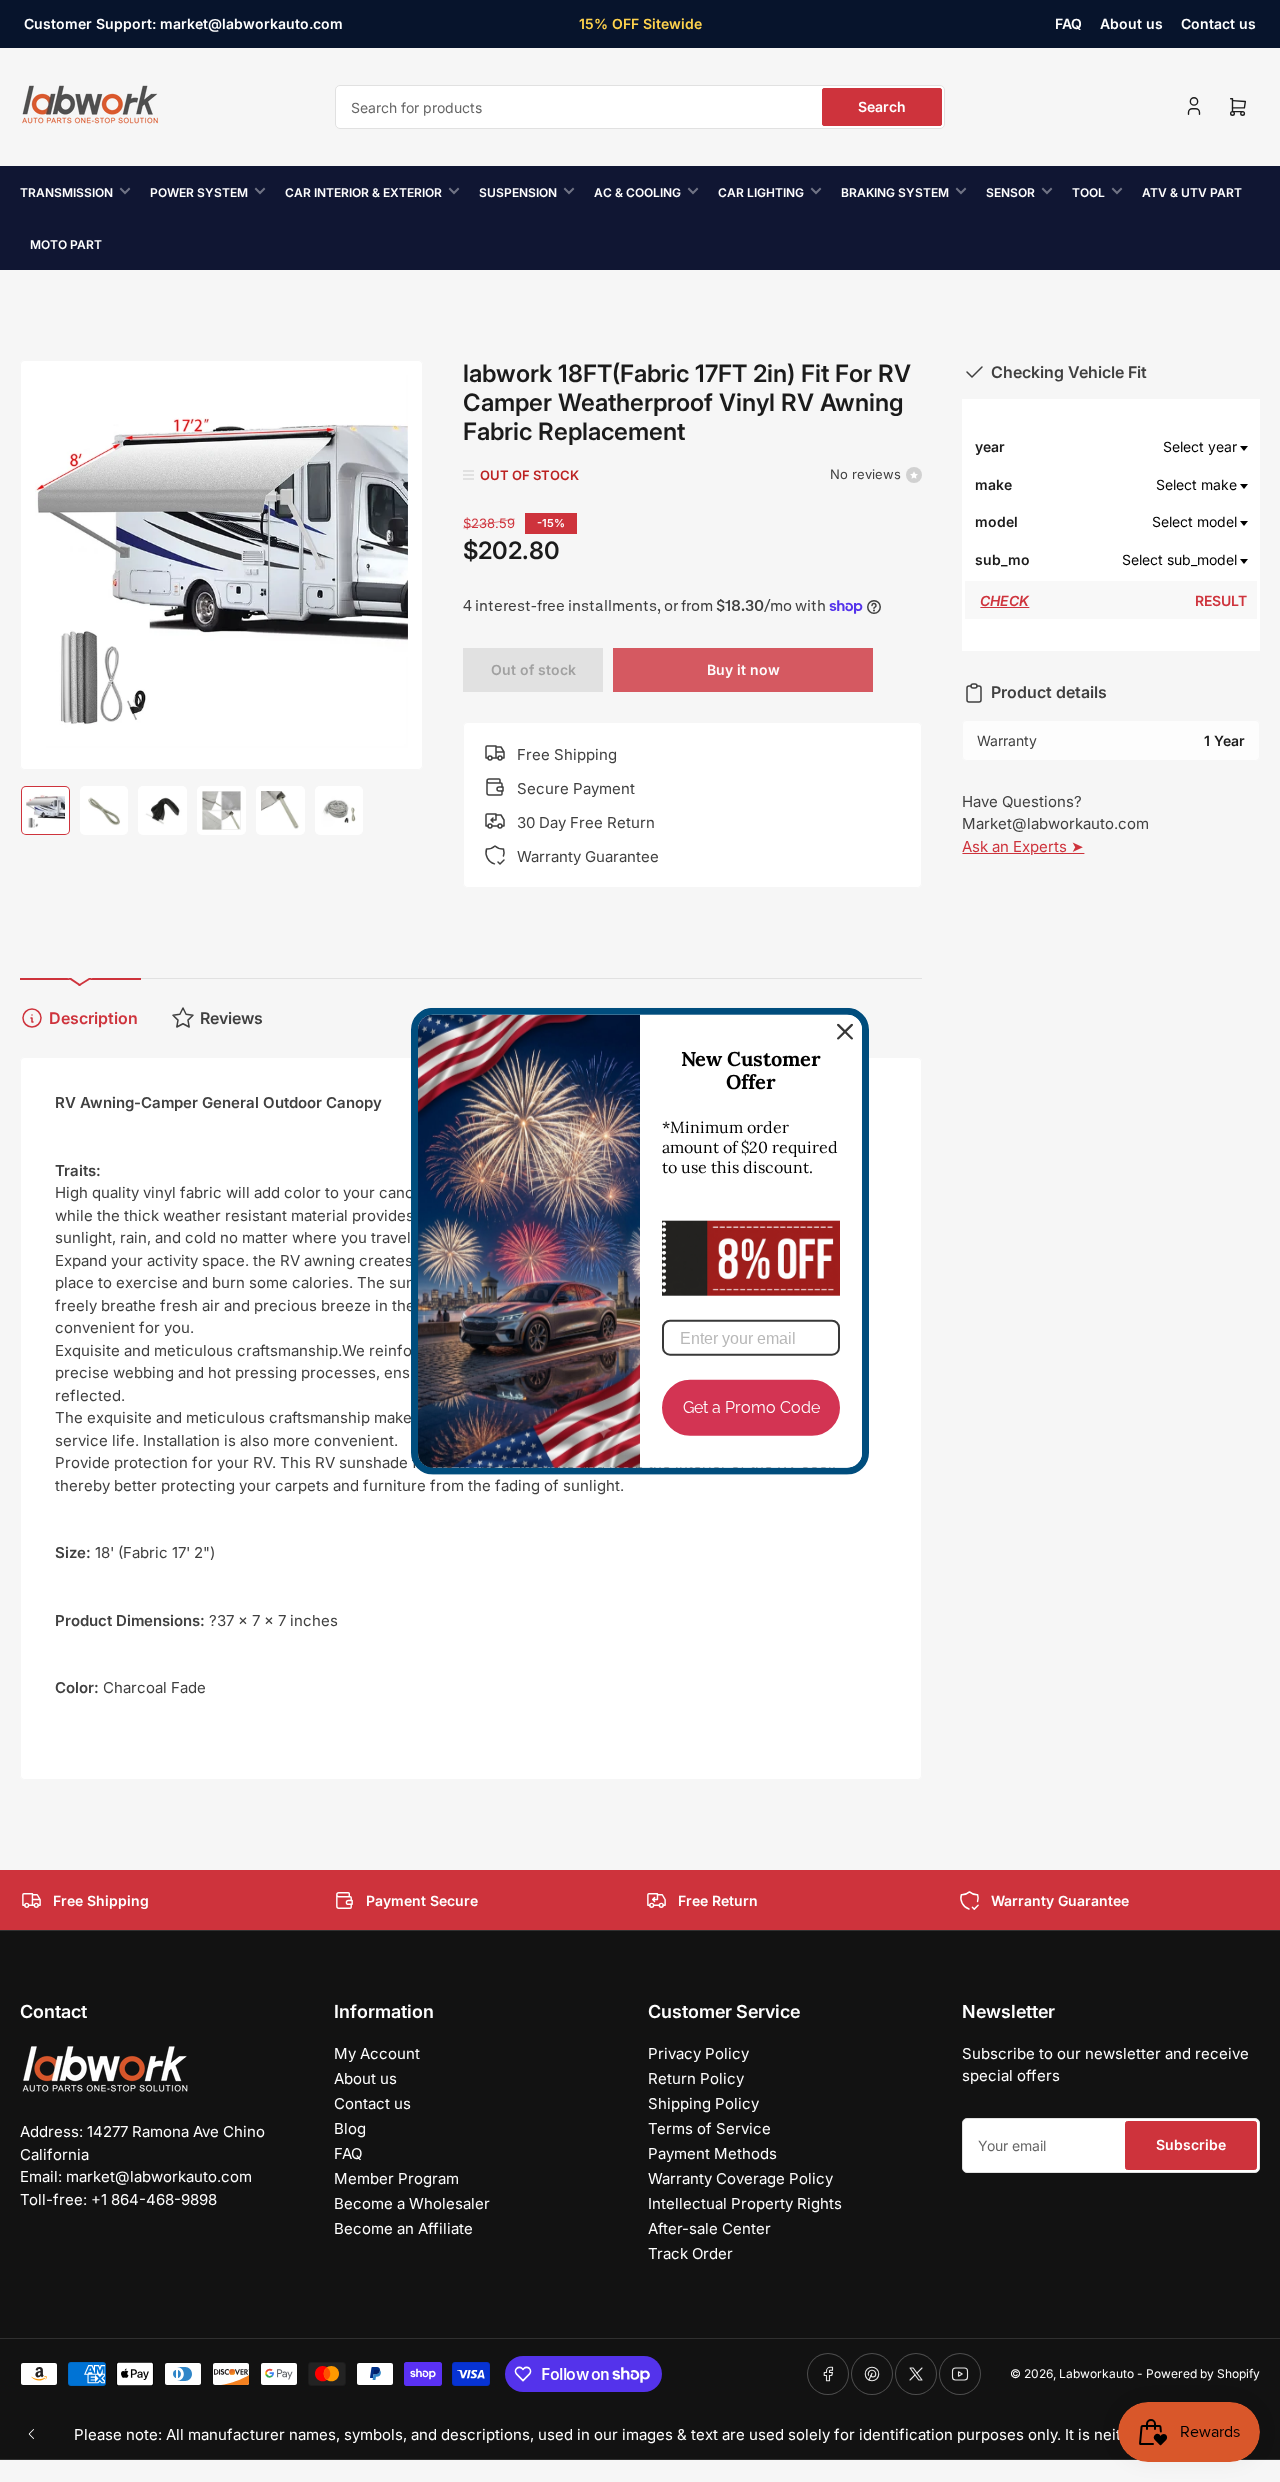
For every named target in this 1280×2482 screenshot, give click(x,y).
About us (1131, 23)
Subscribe (1191, 2144)
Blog (350, 2128)
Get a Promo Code (751, 1407)
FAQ (1068, 23)
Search (882, 106)
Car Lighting (761, 192)
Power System (199, 192)
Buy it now (743, 669)
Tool (1088, 192)
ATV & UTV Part (1192, 192)
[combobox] (640, 107)
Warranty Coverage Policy (740, 2178)
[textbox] (1140, 447)
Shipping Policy (703, 2103)
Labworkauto (1096, 2373)
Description (93, 1018)
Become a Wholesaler (412, 2203)
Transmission (66, 192)
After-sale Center (709, 2228)
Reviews (231, 1018)
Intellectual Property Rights (745, 2203)
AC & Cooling (637, 192)
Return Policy (696, 2078)
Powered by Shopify (1203, 2373)
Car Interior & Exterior (363, 192)
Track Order (690, 2253)
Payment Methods (712, 2153)
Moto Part (66, 244)
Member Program (396, 2178)
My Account (377, 2053)
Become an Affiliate (403, 2228)
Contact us (1218, 23)
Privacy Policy (698, 2053)
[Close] (845, 1032)
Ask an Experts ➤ (1023, 846)
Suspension (518, 192)
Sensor (1010, 192)
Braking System (895, 192)
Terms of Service (709, 2128)
